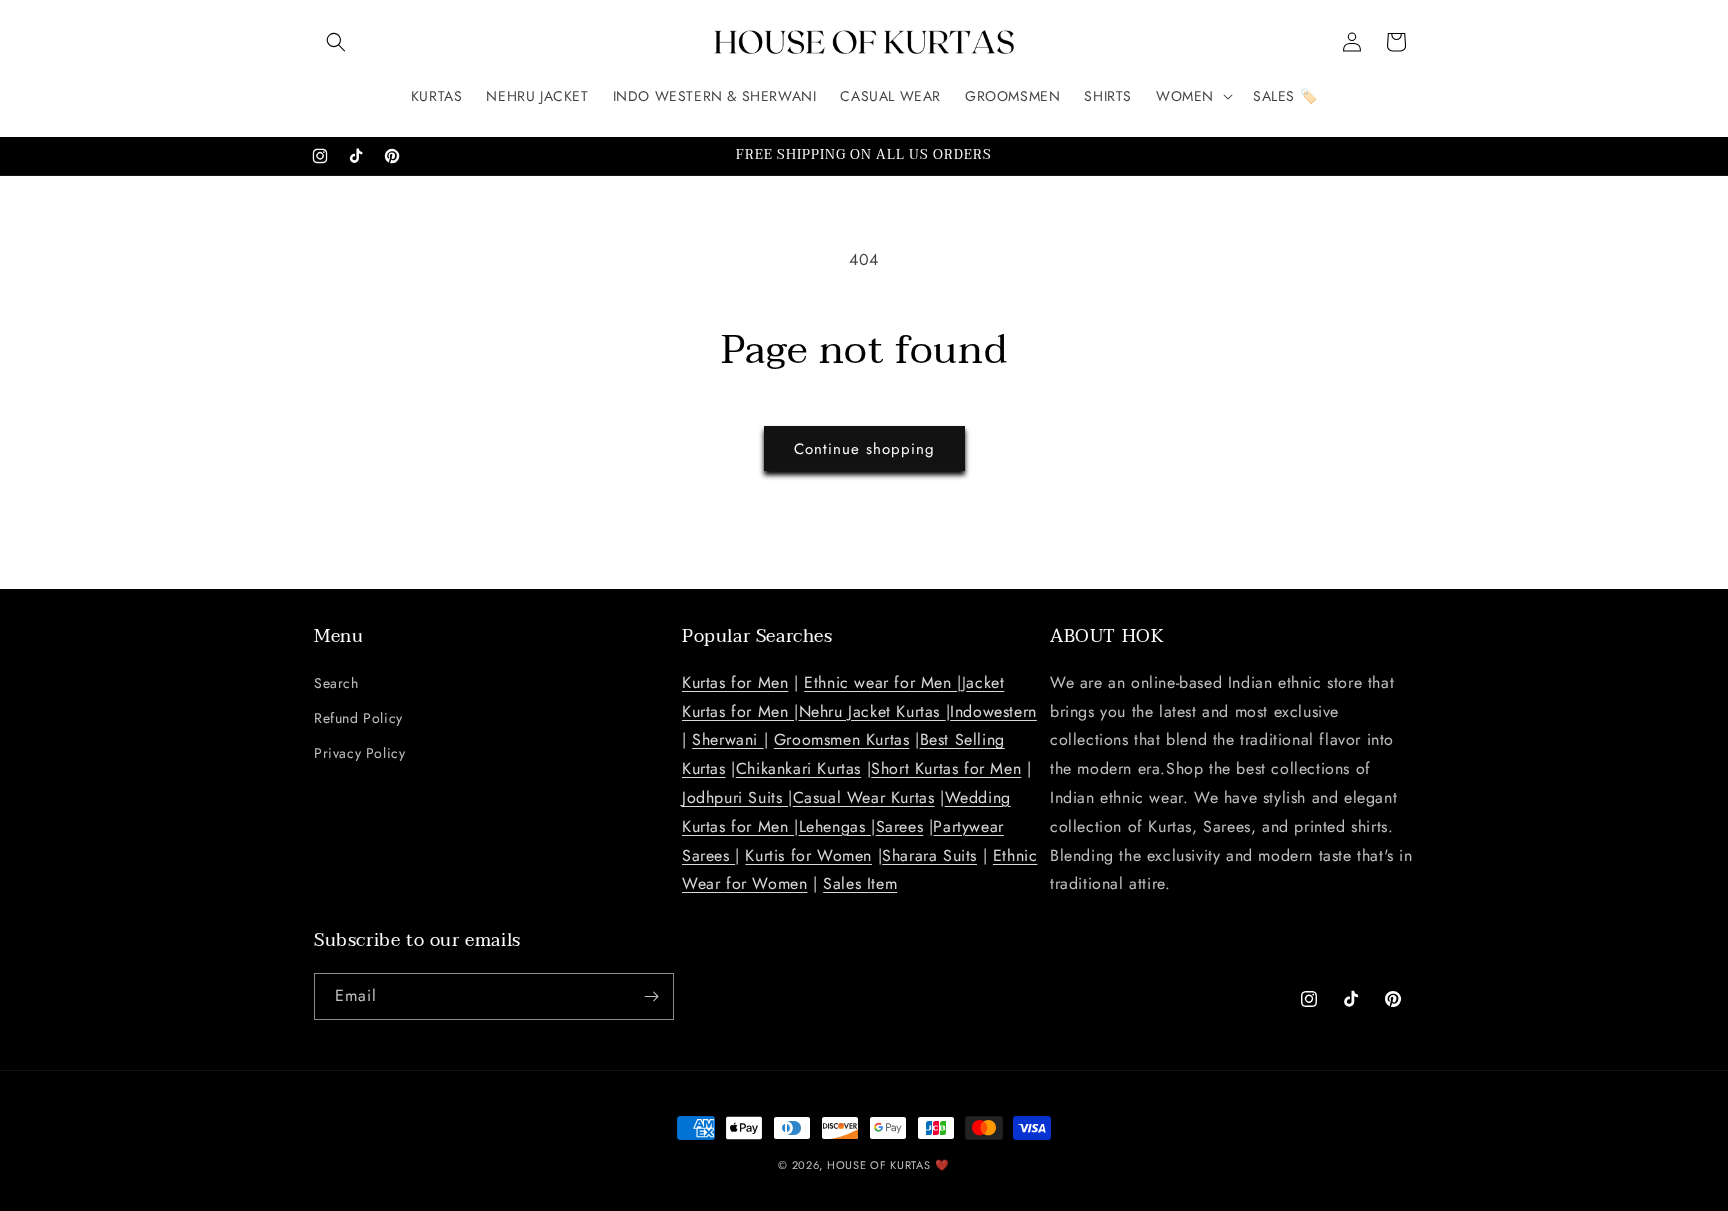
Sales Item (860, 883)
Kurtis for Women (808, 855)
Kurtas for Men (735, 682)
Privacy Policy (359, 753)
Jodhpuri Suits (735, 797)
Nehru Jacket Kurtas (872, 711)
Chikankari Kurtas (798, 768)
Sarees (900, 826)
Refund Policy (358, 718)
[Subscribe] (651, 996)
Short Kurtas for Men (946, 768)
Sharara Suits (929, 855)
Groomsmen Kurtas (842, 739)
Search (336, 683)
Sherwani (727, 739)
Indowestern (993, 711)
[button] (336, 42)
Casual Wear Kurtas (864, 797)
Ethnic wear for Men (880, 682)
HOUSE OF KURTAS (879, 1165)
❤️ (942, 1165)
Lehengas (835, 826)
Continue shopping (864, 449)
